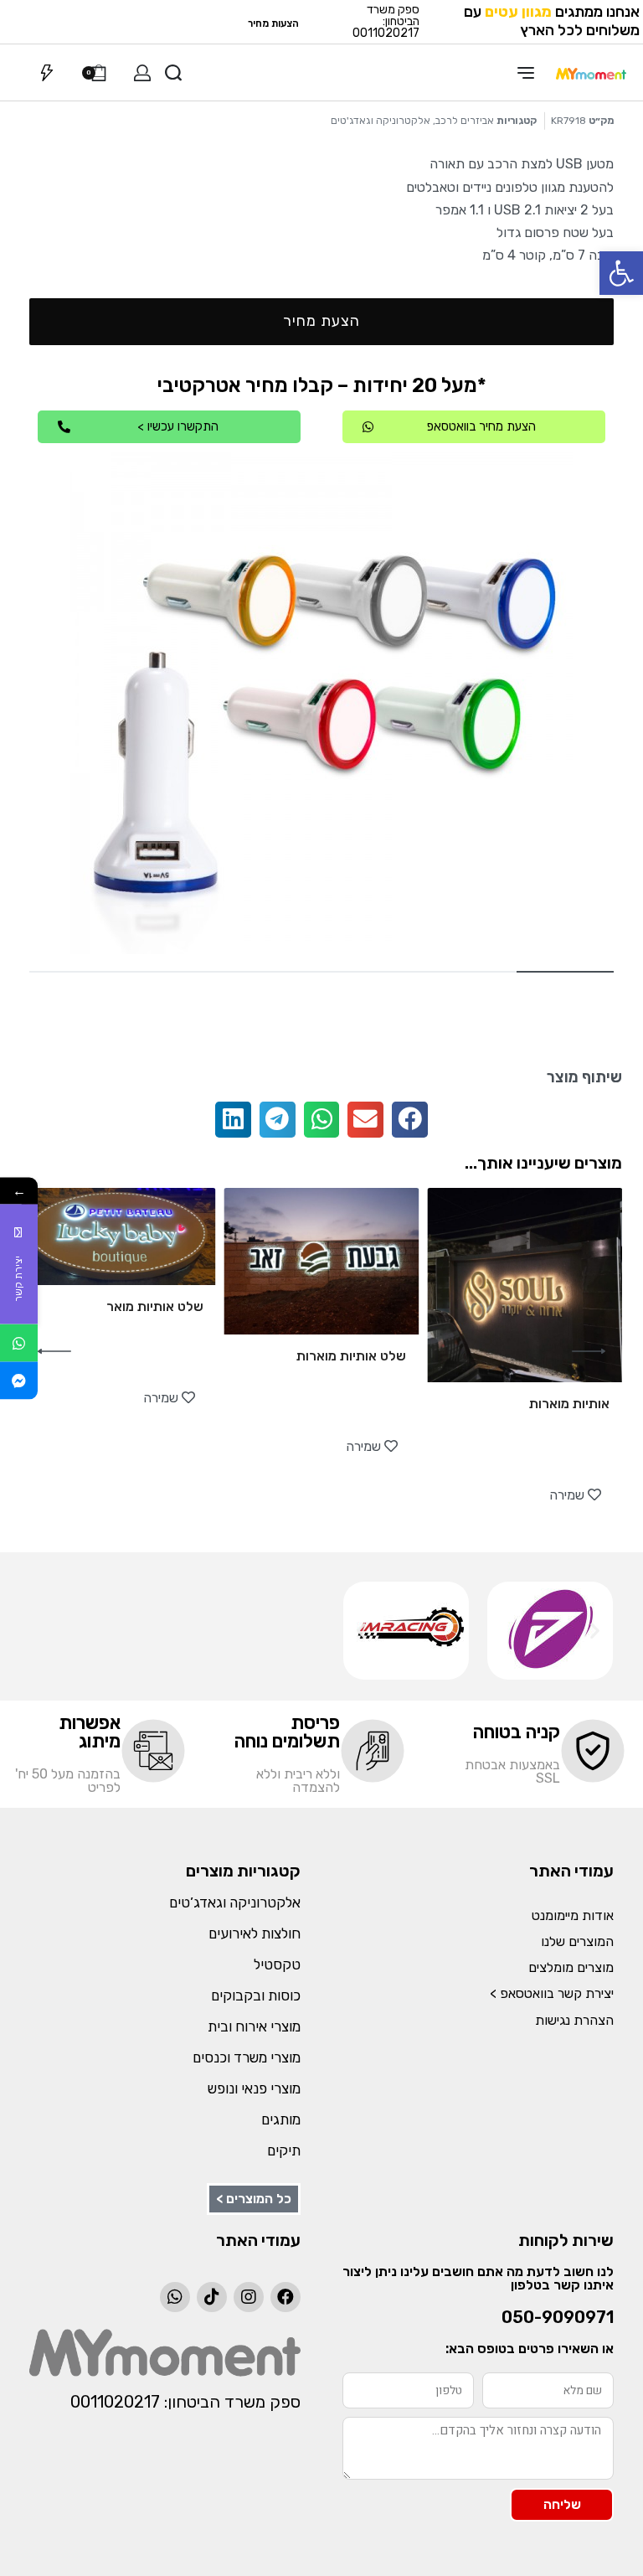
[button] (621, 273)
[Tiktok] (212, 2297)
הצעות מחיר (273, 23)
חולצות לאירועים (255, 1933)
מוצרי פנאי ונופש (254, 2088)
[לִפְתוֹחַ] (47, 73)
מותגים (281, 2119)
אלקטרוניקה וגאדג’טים (235, 1902)
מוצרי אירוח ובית (254, 2026)
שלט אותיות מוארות (351, 1356)
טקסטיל (277, 1964)
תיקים (284, 2150)
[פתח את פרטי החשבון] (142, 73)
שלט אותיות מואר (155, 1306)
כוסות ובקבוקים (256, 1995)
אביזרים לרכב (465, 121)
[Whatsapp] (175, 2297)
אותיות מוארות (569, 1404)
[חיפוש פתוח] (173, 73)
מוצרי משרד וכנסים (247, 2057)
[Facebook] (285, 2297)
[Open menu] (526, 73)
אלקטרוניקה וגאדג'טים (381, 121)
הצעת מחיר (321, 321)
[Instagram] (249, 2297)
